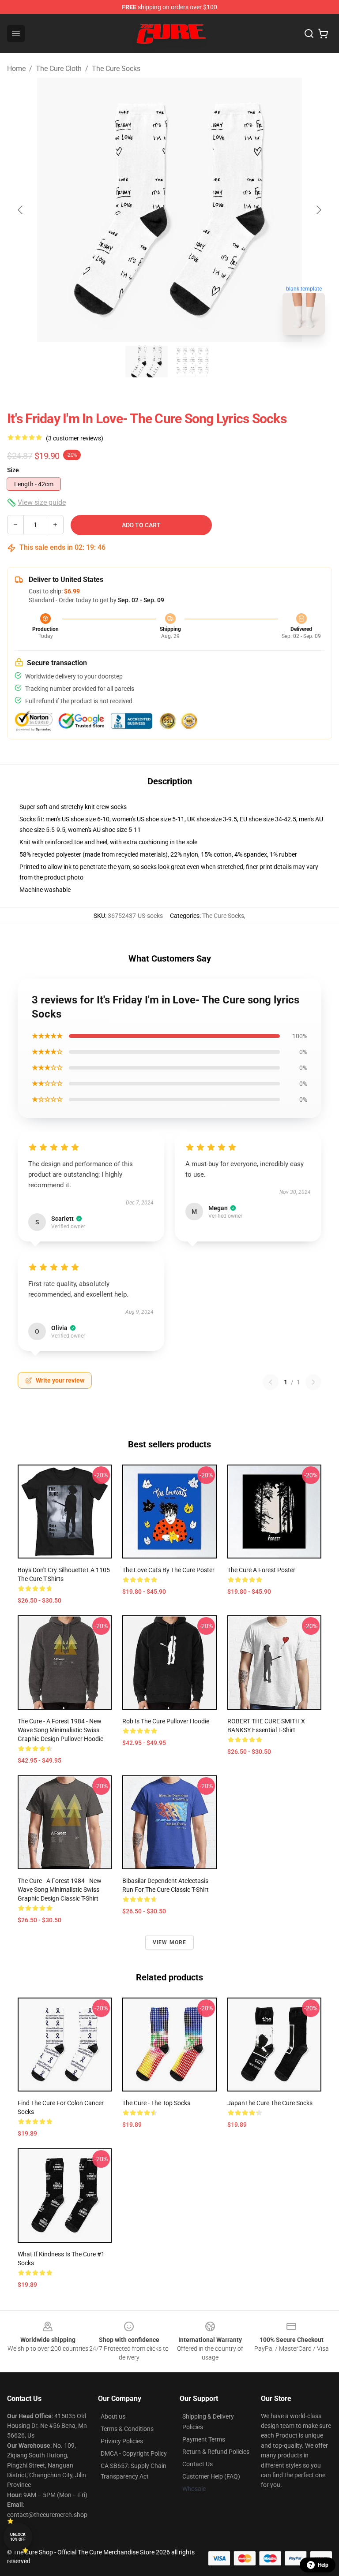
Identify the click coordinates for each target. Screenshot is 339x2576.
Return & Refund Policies (216, 2452)
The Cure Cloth (59, 69)
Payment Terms (204, 2439)
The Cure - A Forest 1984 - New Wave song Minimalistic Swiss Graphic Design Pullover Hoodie (60, 1730)
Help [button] (323, 2565)
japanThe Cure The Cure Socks (270, 2103)
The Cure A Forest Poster (261, 1570)
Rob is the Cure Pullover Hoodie (166, 1721)
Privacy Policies (122, 2441)
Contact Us (198, 2464)
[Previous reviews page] (271, 1382)
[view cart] (323, 34)
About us (113, 2416)
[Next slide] (318, 210)
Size (13, 470)
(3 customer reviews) (75, 438)
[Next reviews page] (313, 1382)
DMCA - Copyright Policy (134, 2453)
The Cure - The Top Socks (156, 2103)
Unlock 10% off (18, 2537)
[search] (309, 34)
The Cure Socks (116, 69)
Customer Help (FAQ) (211, 2476)
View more (170, 1942)
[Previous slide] (21, 210)
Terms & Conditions (127, 2429)
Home (16, 69)
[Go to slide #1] (147, 362)
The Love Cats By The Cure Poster (168, 1570)
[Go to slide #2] (192, 362)
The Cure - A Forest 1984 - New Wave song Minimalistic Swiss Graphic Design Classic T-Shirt (60, 1890)
